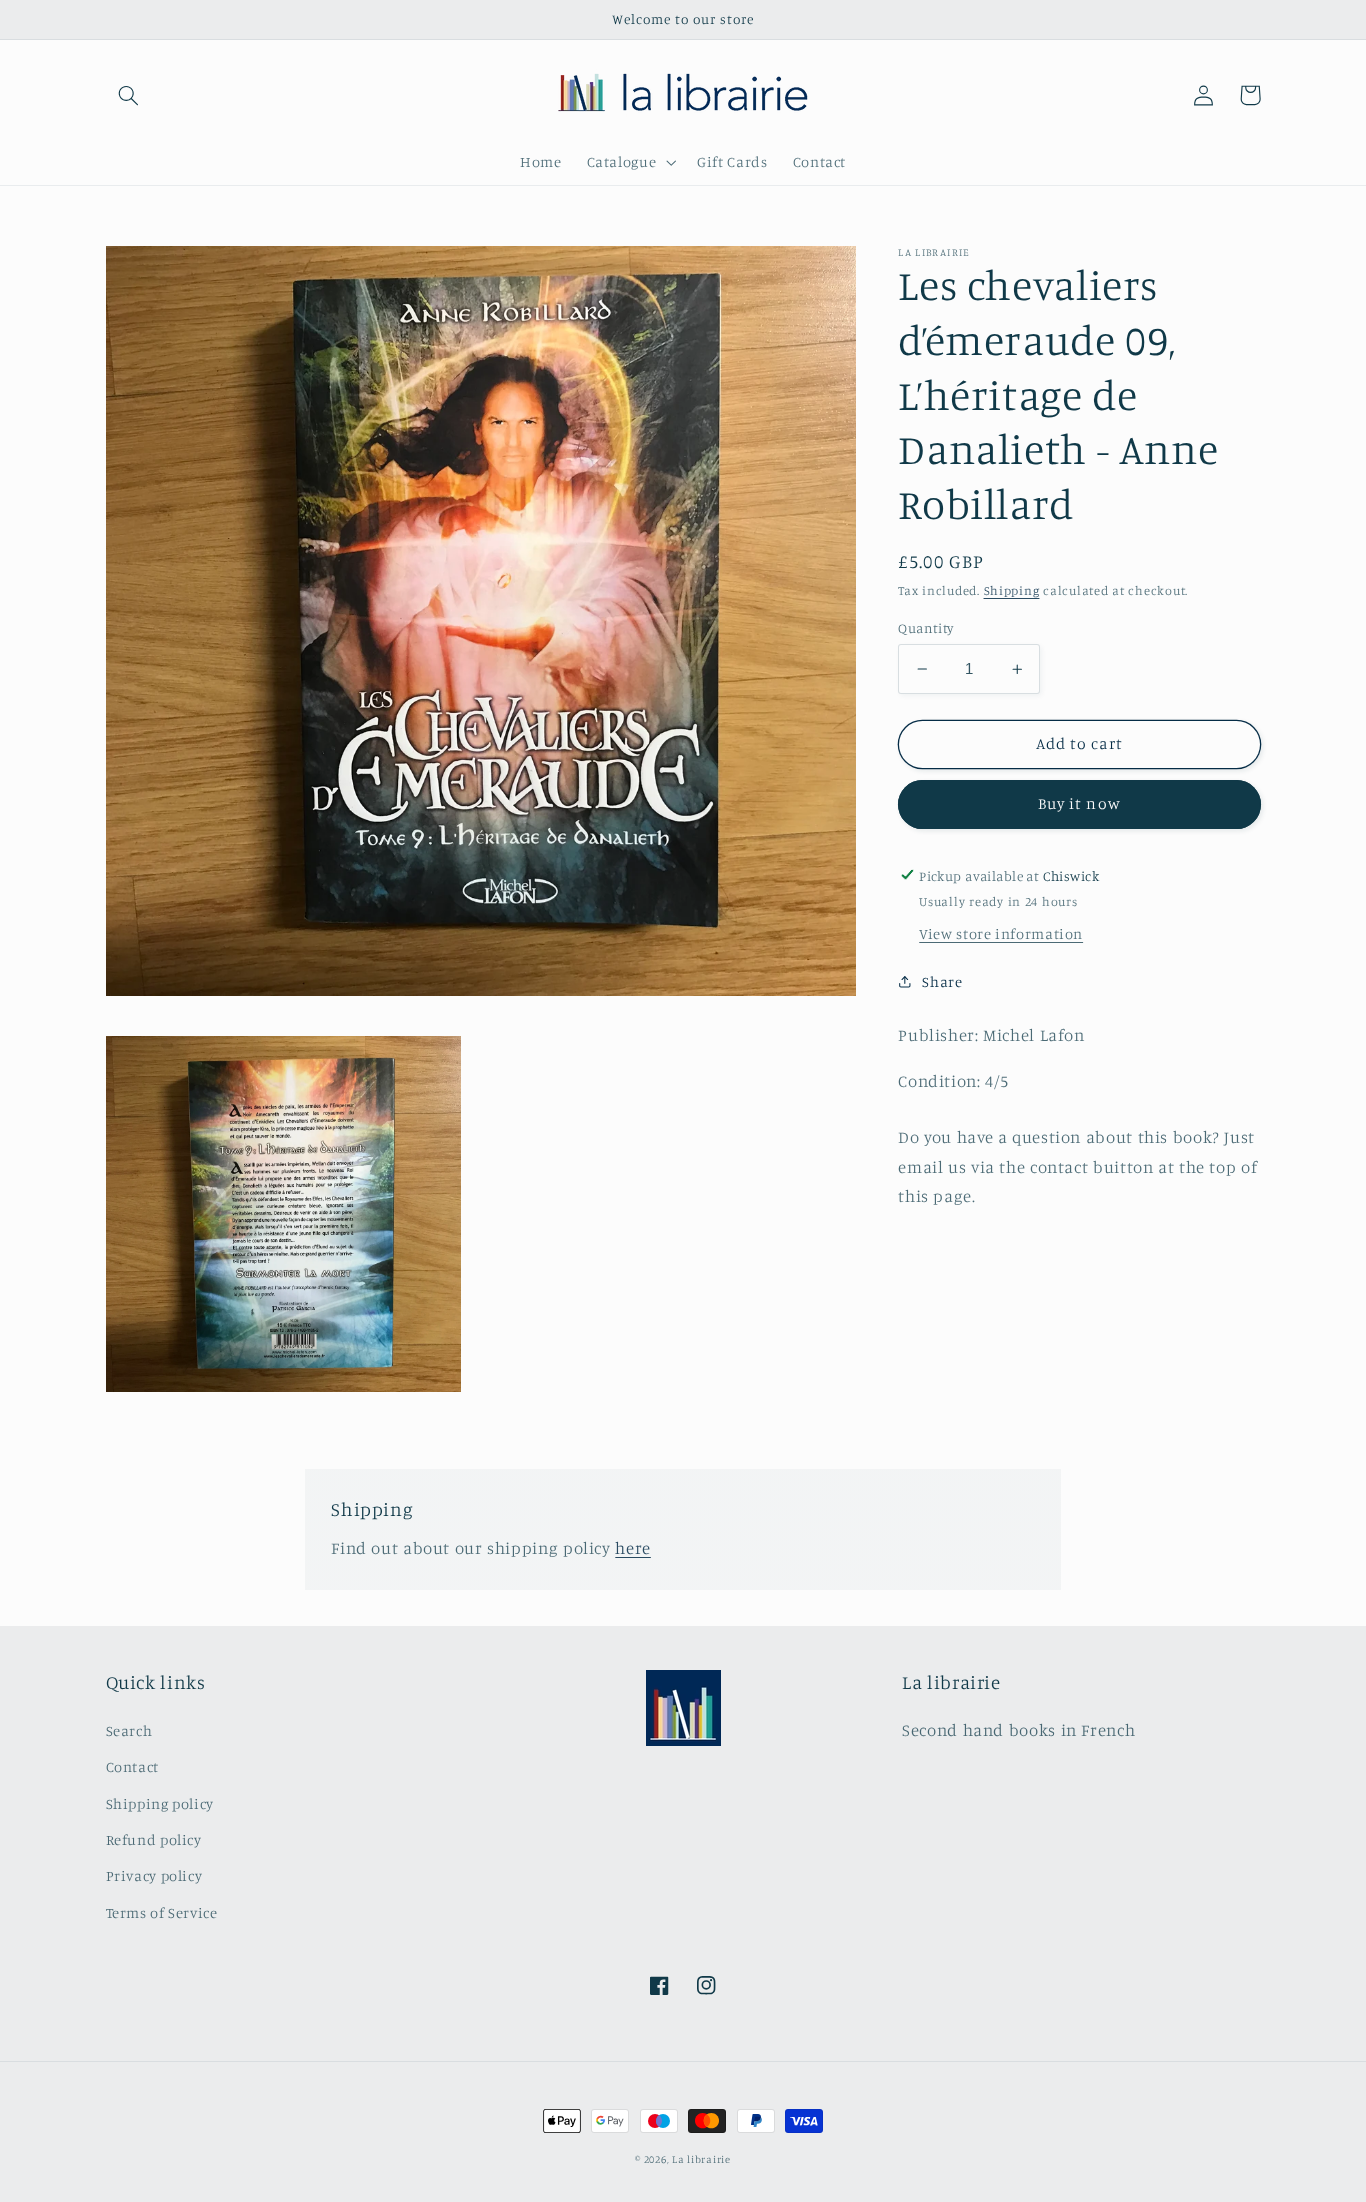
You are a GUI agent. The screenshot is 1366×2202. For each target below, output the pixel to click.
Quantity (925, 628)
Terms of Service (162, 1912)
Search (129, 1730)
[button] (129, 95)
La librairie (701, 2159)
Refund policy (154, 1839)
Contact (132, 1766)
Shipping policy (160, 1803)
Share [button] (942, 980)
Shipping (1012, 590)
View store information (1001, 933)
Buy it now (1079, 803)
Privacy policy (154, 1875)
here (633, 1548)
